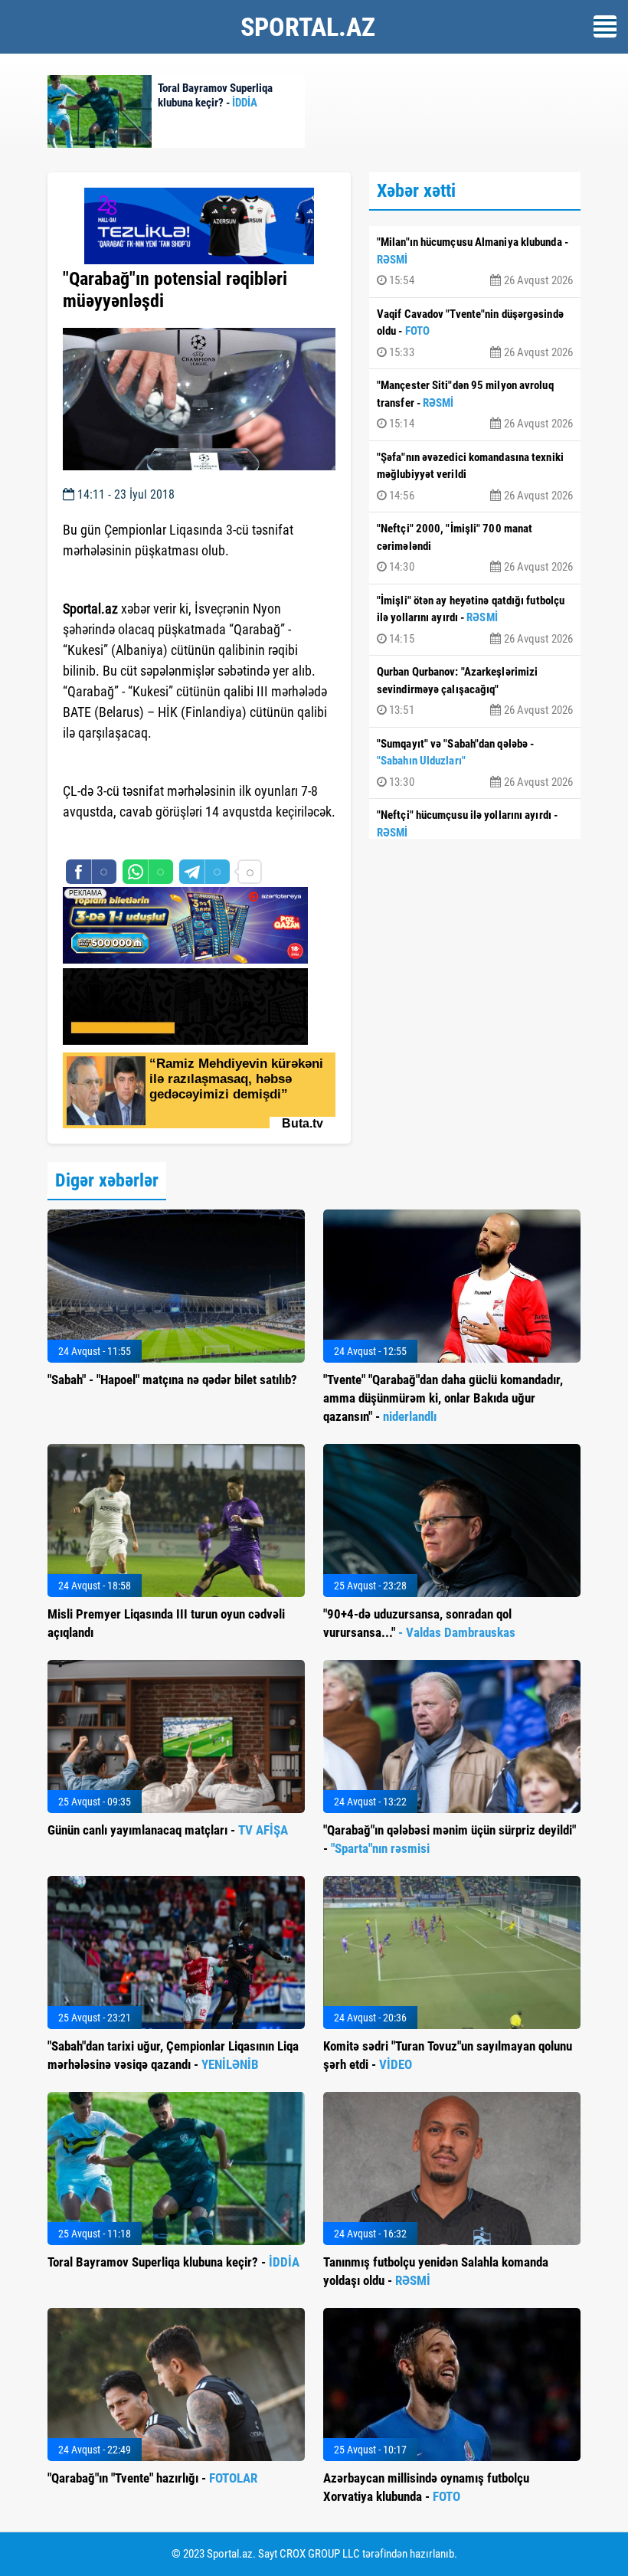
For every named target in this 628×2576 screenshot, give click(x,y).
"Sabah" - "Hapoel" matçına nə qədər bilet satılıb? (172, 1380)
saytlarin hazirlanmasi (125, 840)
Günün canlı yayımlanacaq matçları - (168, 1830)
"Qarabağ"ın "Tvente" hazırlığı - (152, 2478)
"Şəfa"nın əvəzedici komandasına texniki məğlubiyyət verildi (475, 476)
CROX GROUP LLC (320, 2554)
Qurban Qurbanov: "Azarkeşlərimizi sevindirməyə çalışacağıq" (475, 691)
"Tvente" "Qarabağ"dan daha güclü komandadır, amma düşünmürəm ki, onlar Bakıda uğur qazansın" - (443, 1398)
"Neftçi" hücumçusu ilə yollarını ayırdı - (475, 834)
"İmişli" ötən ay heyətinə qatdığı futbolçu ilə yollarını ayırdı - (475, 620)
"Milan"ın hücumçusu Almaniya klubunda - (475, 261)
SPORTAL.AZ (308, 27)
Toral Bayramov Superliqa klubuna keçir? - (173, 2262)
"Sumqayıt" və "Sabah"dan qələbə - (475, 763)
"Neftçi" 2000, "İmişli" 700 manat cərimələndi (475, 548)
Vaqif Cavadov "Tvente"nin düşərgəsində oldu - (475, 333)
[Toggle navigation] (605, 26)
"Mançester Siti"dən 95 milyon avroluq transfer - (475, 404)
